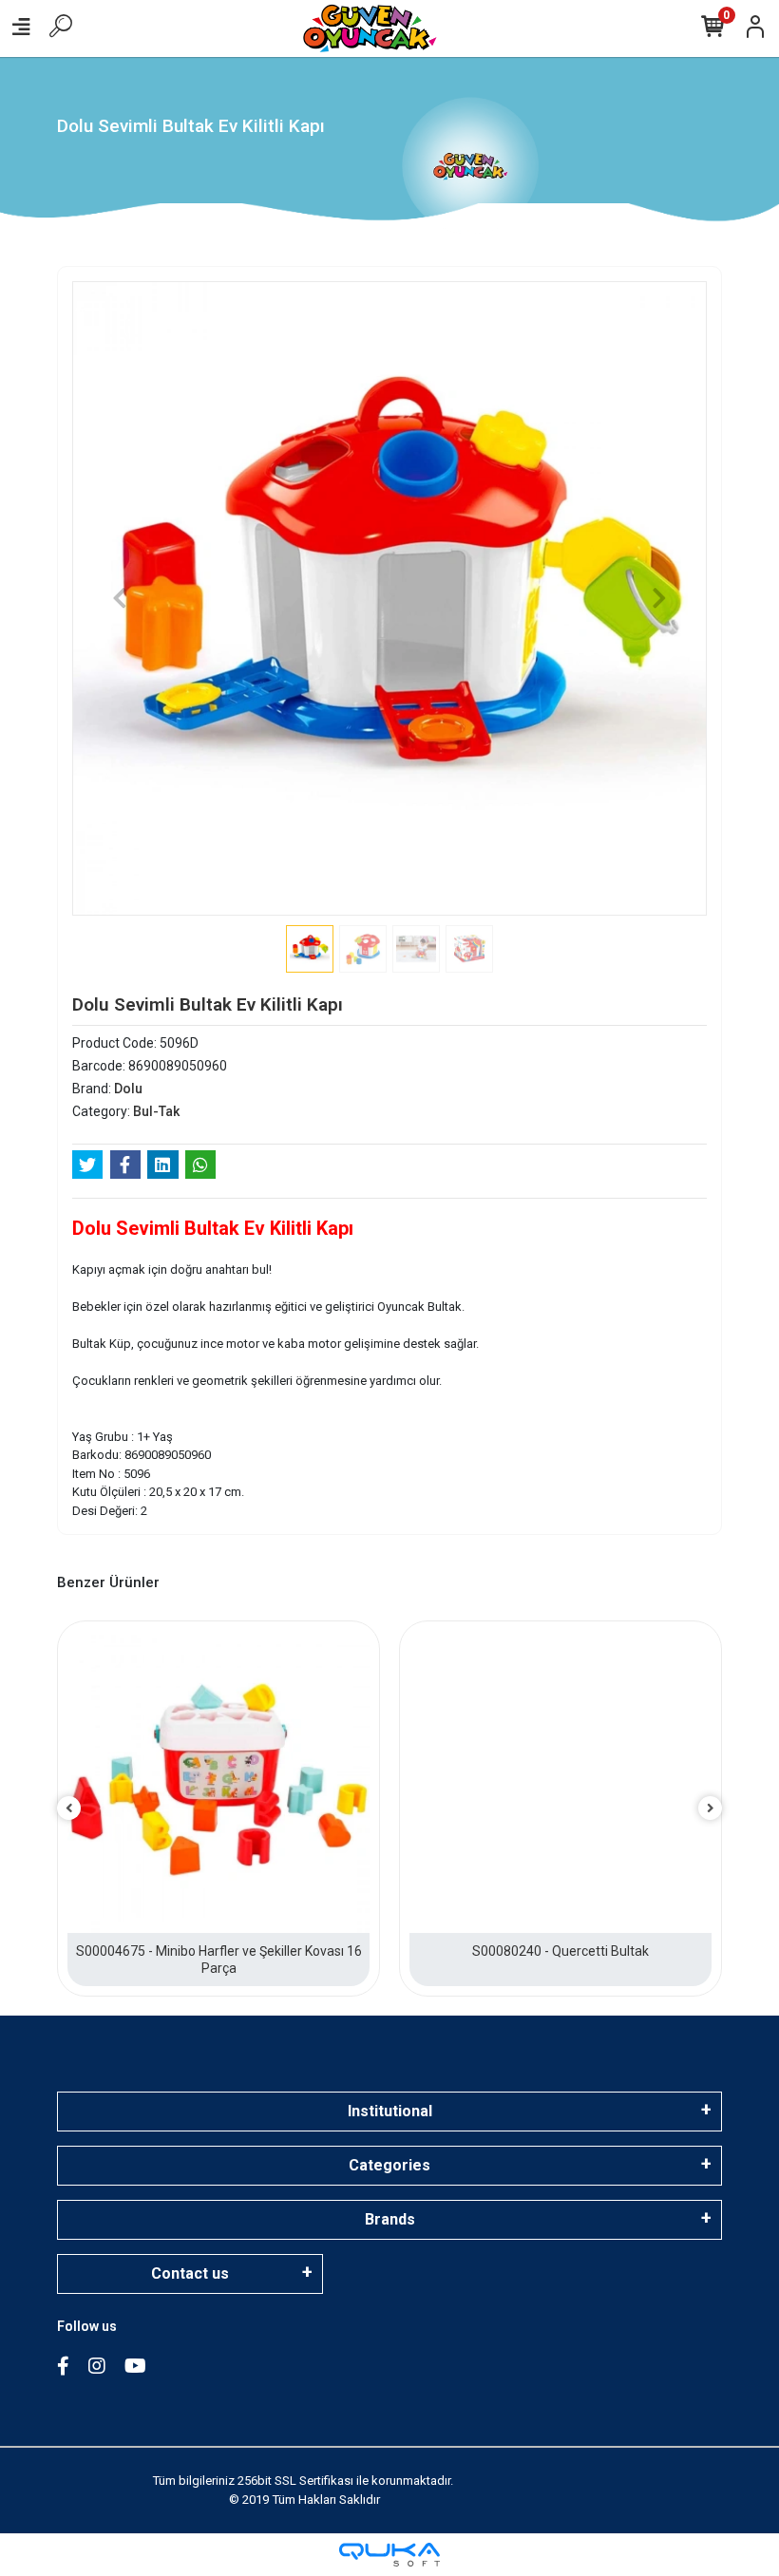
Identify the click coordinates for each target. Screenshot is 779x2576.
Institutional (390, 2111)
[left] (69, 1809)
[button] (120, 598)
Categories (389, 2165)
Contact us (190, 2273)
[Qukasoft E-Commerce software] (389, 2555)
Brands (390, 2219)
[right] (711, 1809)
